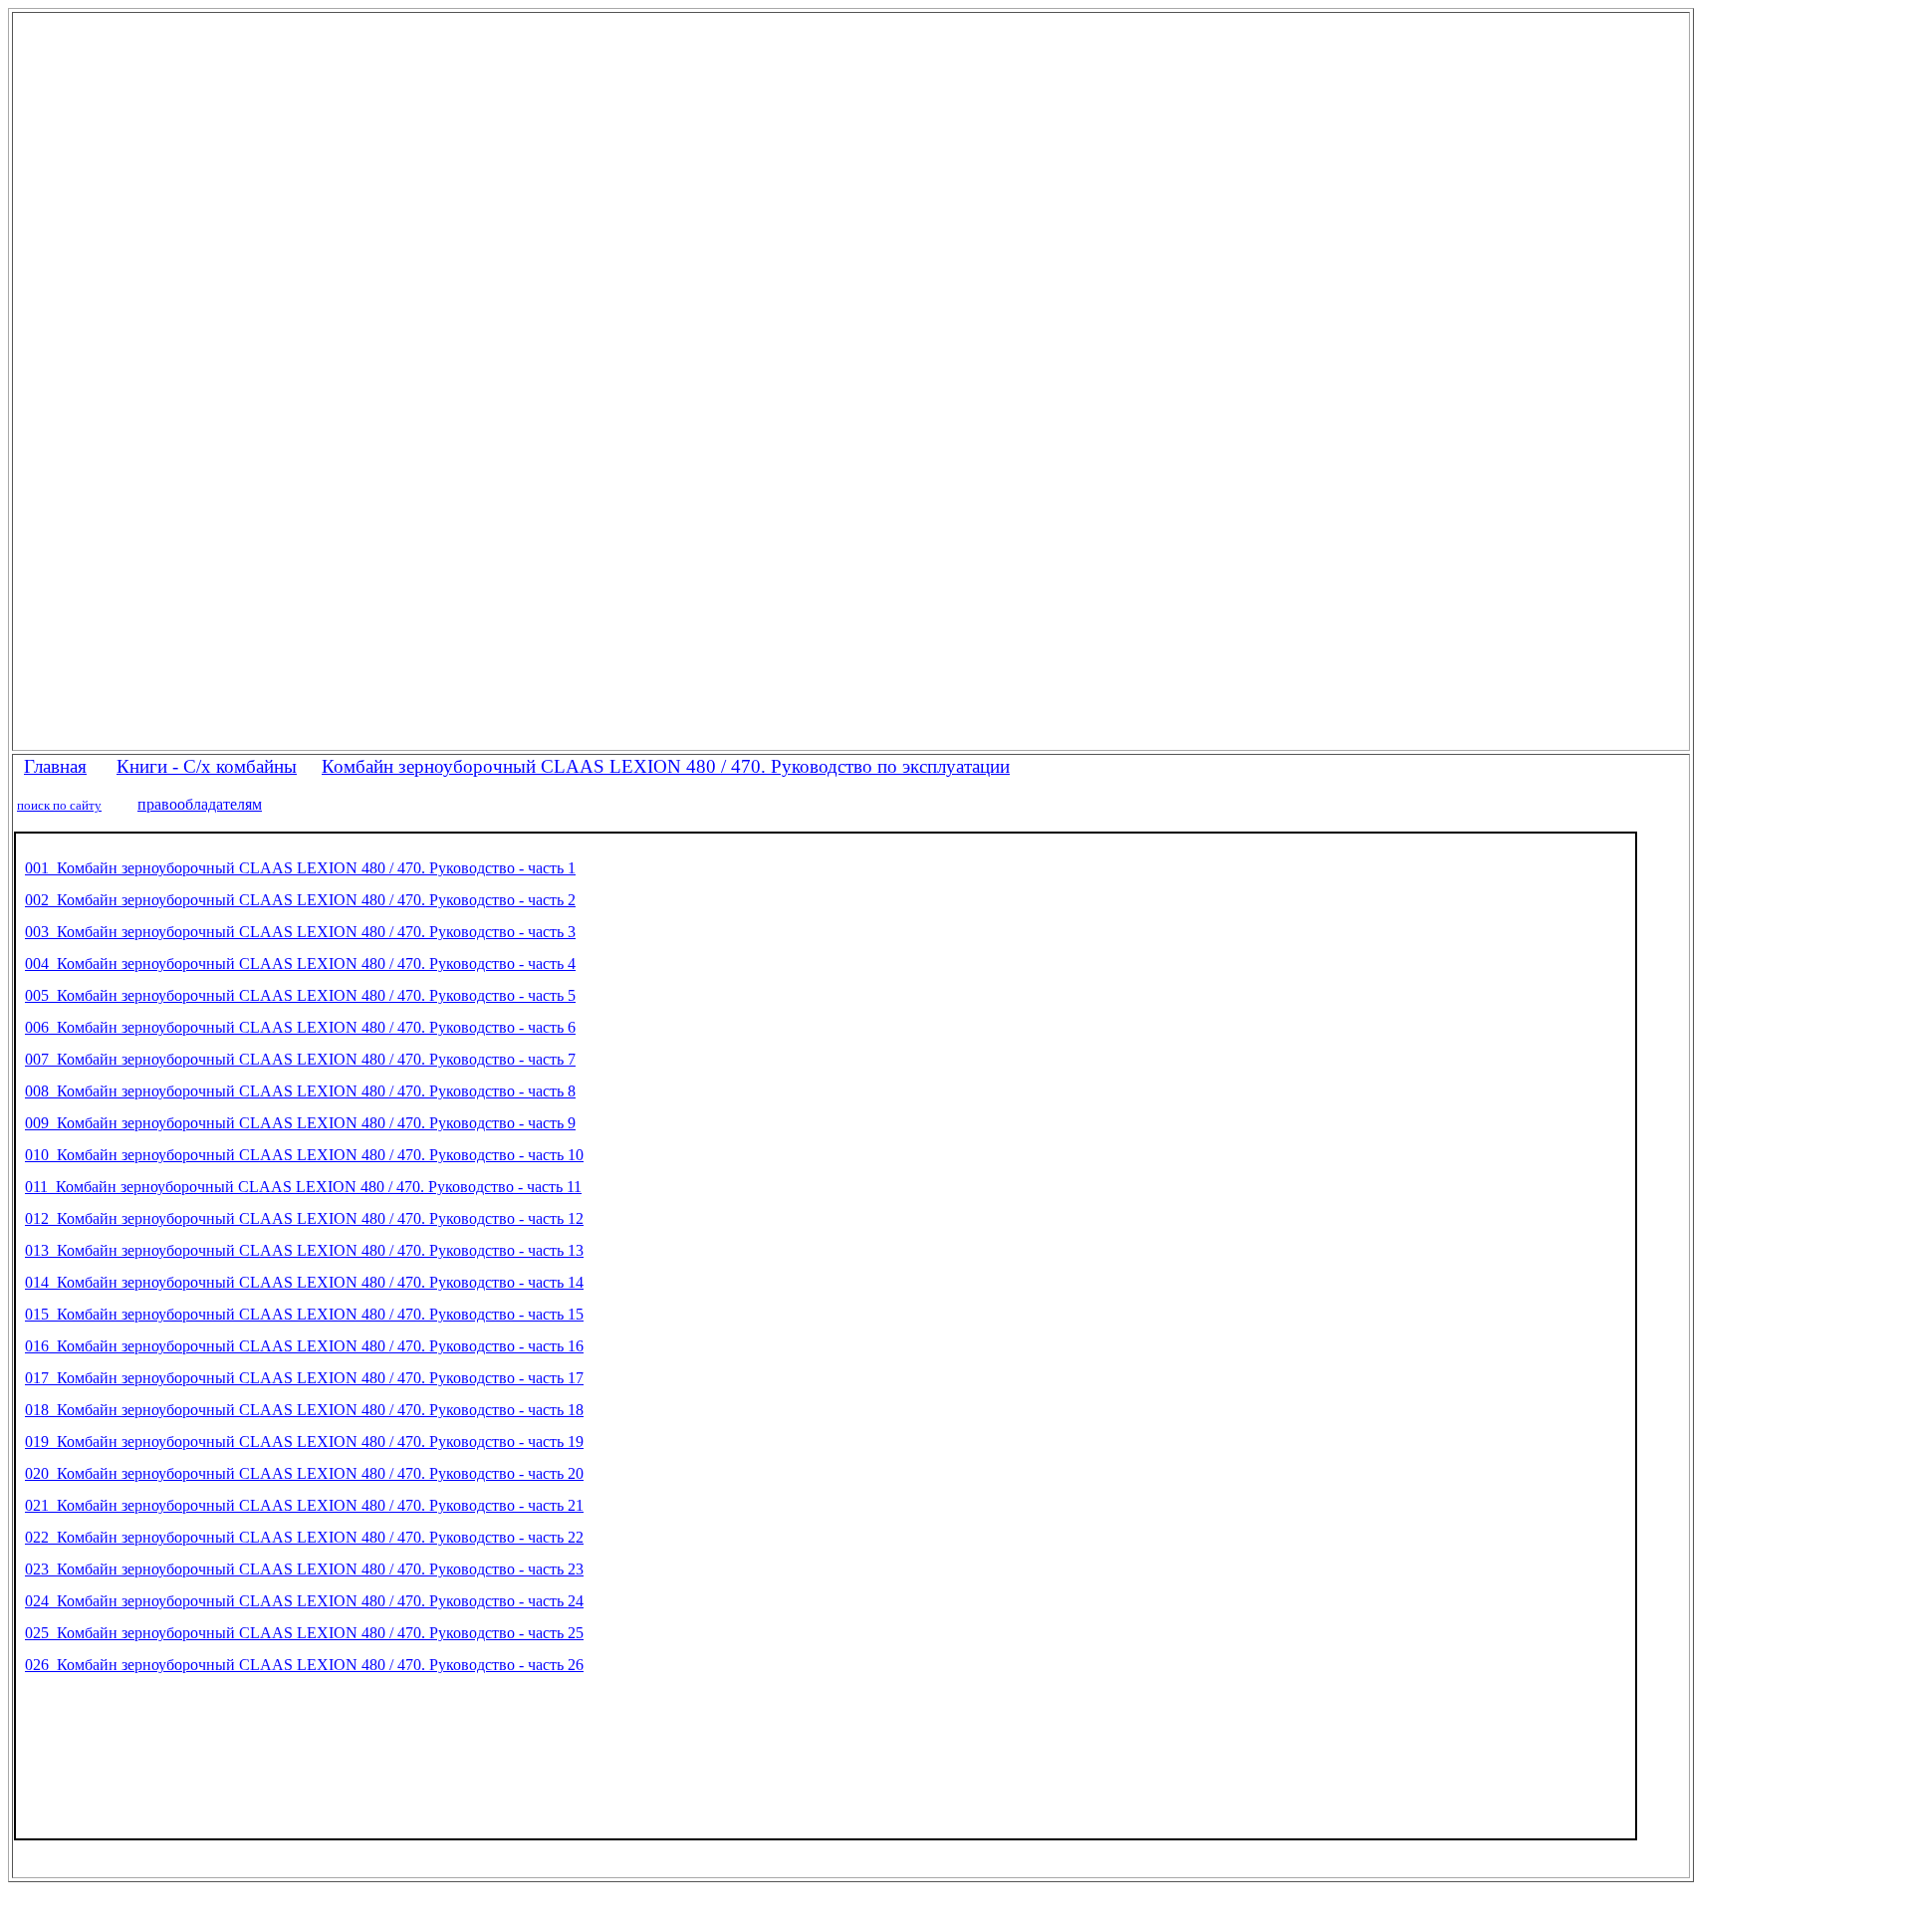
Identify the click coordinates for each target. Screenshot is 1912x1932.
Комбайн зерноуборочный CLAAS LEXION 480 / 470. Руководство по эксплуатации (666, 766)
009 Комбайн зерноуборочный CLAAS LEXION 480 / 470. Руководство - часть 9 (300, 1123)
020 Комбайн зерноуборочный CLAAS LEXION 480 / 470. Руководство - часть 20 (304, 1473)
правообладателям (200, 804)
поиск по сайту (59, 805)
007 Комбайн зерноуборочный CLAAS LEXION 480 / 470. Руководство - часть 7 (300, 1059)
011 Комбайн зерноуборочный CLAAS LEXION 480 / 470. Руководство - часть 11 (303, 1187)
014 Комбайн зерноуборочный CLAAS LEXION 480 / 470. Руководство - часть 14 (304, 1282)
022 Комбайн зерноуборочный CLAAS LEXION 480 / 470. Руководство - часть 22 (304, 1537)
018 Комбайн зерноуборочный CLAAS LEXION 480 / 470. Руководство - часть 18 (304, 1410)
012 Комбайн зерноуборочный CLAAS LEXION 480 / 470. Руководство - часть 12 (304, 1218)
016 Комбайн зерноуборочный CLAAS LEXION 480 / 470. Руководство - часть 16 (304, 1346)
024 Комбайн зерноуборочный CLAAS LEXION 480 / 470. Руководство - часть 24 (304, 1601)
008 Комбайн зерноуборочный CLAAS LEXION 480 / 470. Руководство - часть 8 (300, 1091)
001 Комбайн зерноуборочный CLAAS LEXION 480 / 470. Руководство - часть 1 (300, 868)
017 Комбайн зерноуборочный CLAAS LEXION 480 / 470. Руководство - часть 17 (304, 1378)
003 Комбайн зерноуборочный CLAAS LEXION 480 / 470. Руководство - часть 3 (300, 932)
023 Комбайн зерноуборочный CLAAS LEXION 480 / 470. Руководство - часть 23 (304, 1569)
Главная (55, 766)
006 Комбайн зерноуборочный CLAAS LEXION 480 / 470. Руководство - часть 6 (300, 1027)
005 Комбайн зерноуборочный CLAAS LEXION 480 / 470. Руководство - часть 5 (300, 995)
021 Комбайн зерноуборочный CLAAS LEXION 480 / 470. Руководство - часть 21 (304, 1505)
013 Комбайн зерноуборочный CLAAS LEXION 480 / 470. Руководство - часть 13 (304, 1250)
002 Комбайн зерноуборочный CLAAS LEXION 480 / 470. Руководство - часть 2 (300, 900)
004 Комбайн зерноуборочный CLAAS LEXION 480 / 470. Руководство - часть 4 (300, 964)
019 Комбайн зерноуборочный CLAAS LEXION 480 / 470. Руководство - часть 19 (304, 1442)
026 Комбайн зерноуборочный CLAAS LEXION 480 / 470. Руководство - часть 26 (304, 1665)
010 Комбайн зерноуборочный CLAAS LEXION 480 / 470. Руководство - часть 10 (304, 1155)
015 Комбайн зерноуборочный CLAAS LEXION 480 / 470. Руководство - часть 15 (304, 1314)
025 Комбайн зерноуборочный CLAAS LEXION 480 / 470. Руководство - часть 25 (304, 1633)
